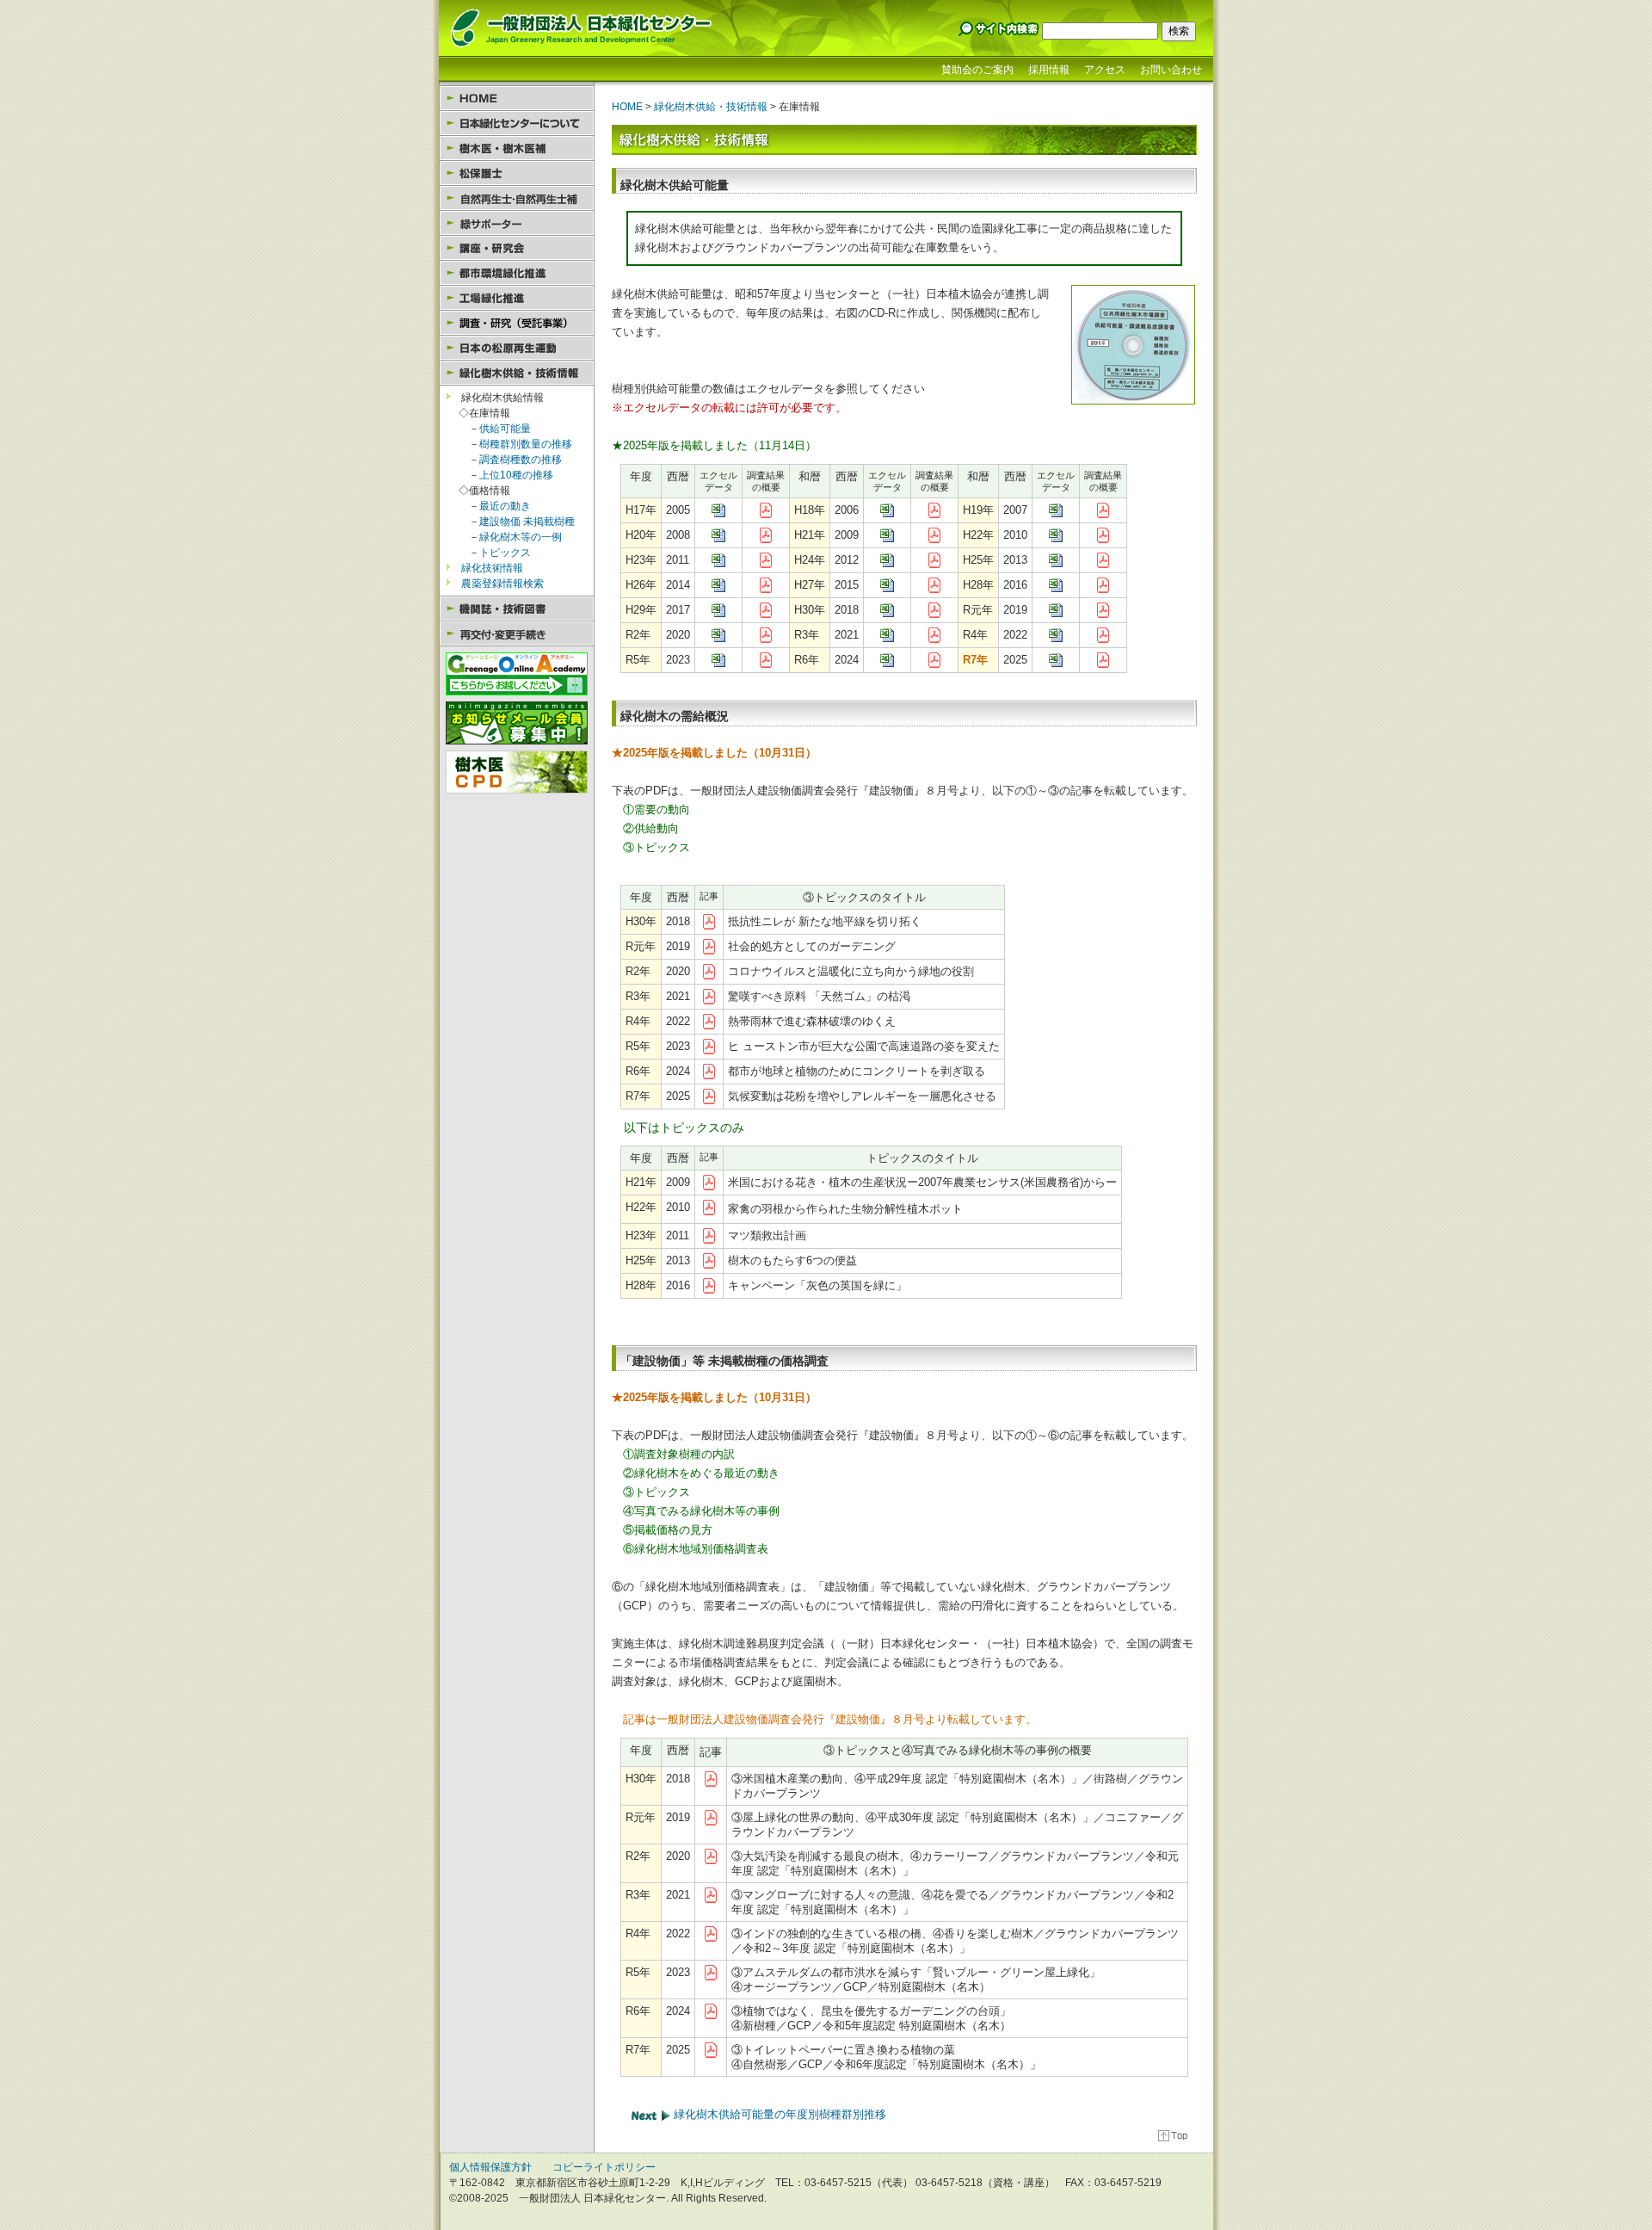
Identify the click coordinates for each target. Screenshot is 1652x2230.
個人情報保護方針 (490, 2167)
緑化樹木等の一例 (521, 537)
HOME (517, 99)
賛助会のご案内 (977, 70)
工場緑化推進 (517, 298)
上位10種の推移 (516, 475)
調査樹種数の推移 (521, 460)
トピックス (505, 553)
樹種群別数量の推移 (526, 444)
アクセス (1105, 70)
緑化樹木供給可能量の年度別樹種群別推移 (778, 2114)
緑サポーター (517, 223)
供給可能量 (505, 429)
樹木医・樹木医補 (517, 148)
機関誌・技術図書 (517, 609)
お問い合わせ (1171, 70)
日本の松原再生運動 (517, 348)
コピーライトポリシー (604, 2167)
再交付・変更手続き (517, 634)
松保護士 (517, 173)
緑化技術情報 (492, 568)
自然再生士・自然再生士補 (517, 198)
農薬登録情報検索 (502, 584)
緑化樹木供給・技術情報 (517, 373)
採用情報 (1049, 70)
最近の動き (505, 506)
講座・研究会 (517, 248)
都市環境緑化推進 (517, 273)
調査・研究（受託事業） (517, 323)
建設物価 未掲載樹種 (527, 522)
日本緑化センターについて (517, 124)
